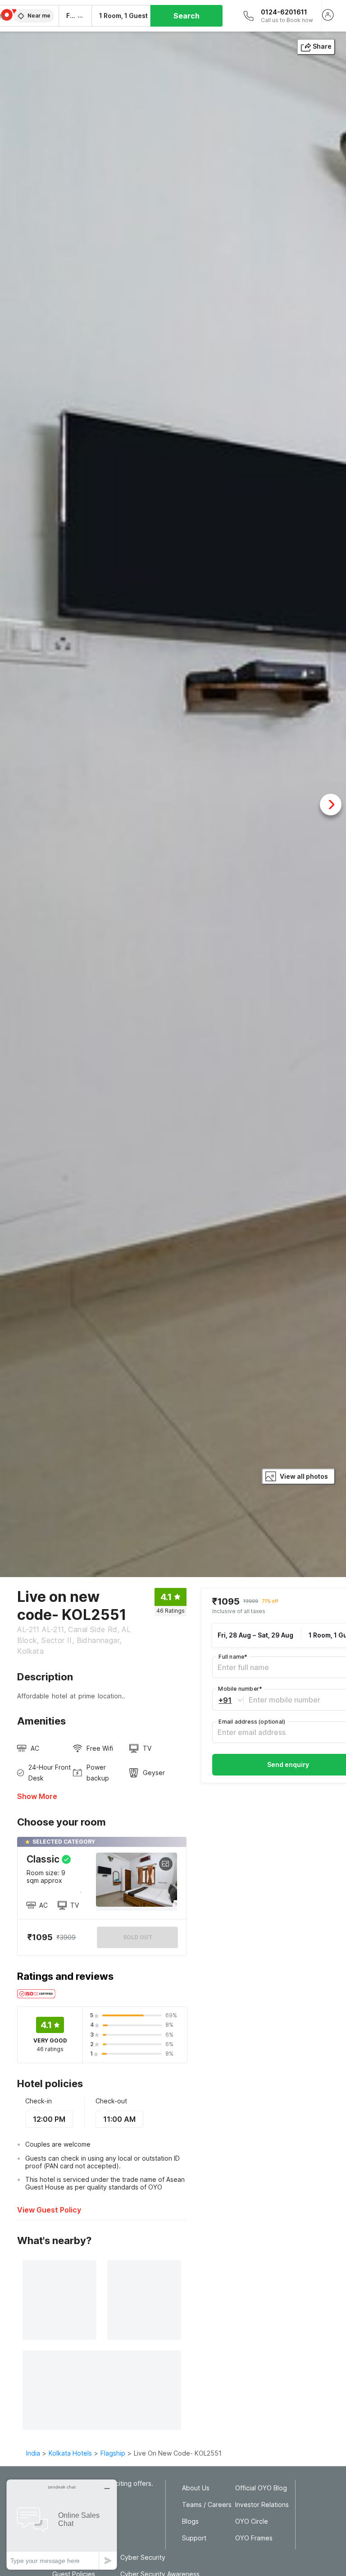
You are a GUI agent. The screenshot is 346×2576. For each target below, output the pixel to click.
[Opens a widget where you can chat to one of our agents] (62, 2524)
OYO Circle (252, 2521)
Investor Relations (262, 2505)
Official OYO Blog (261, 2488)
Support (194, 2538)
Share (322, 46)
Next (331, 805)
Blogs (190, 2521)
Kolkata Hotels (70, 2453)
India (33, 2453)
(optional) (252, 1722)
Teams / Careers (207, 2505)
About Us (196, 2488)
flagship (113, 2453)
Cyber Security (143, 2558)
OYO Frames (254, 2538)
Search (187, 16)
